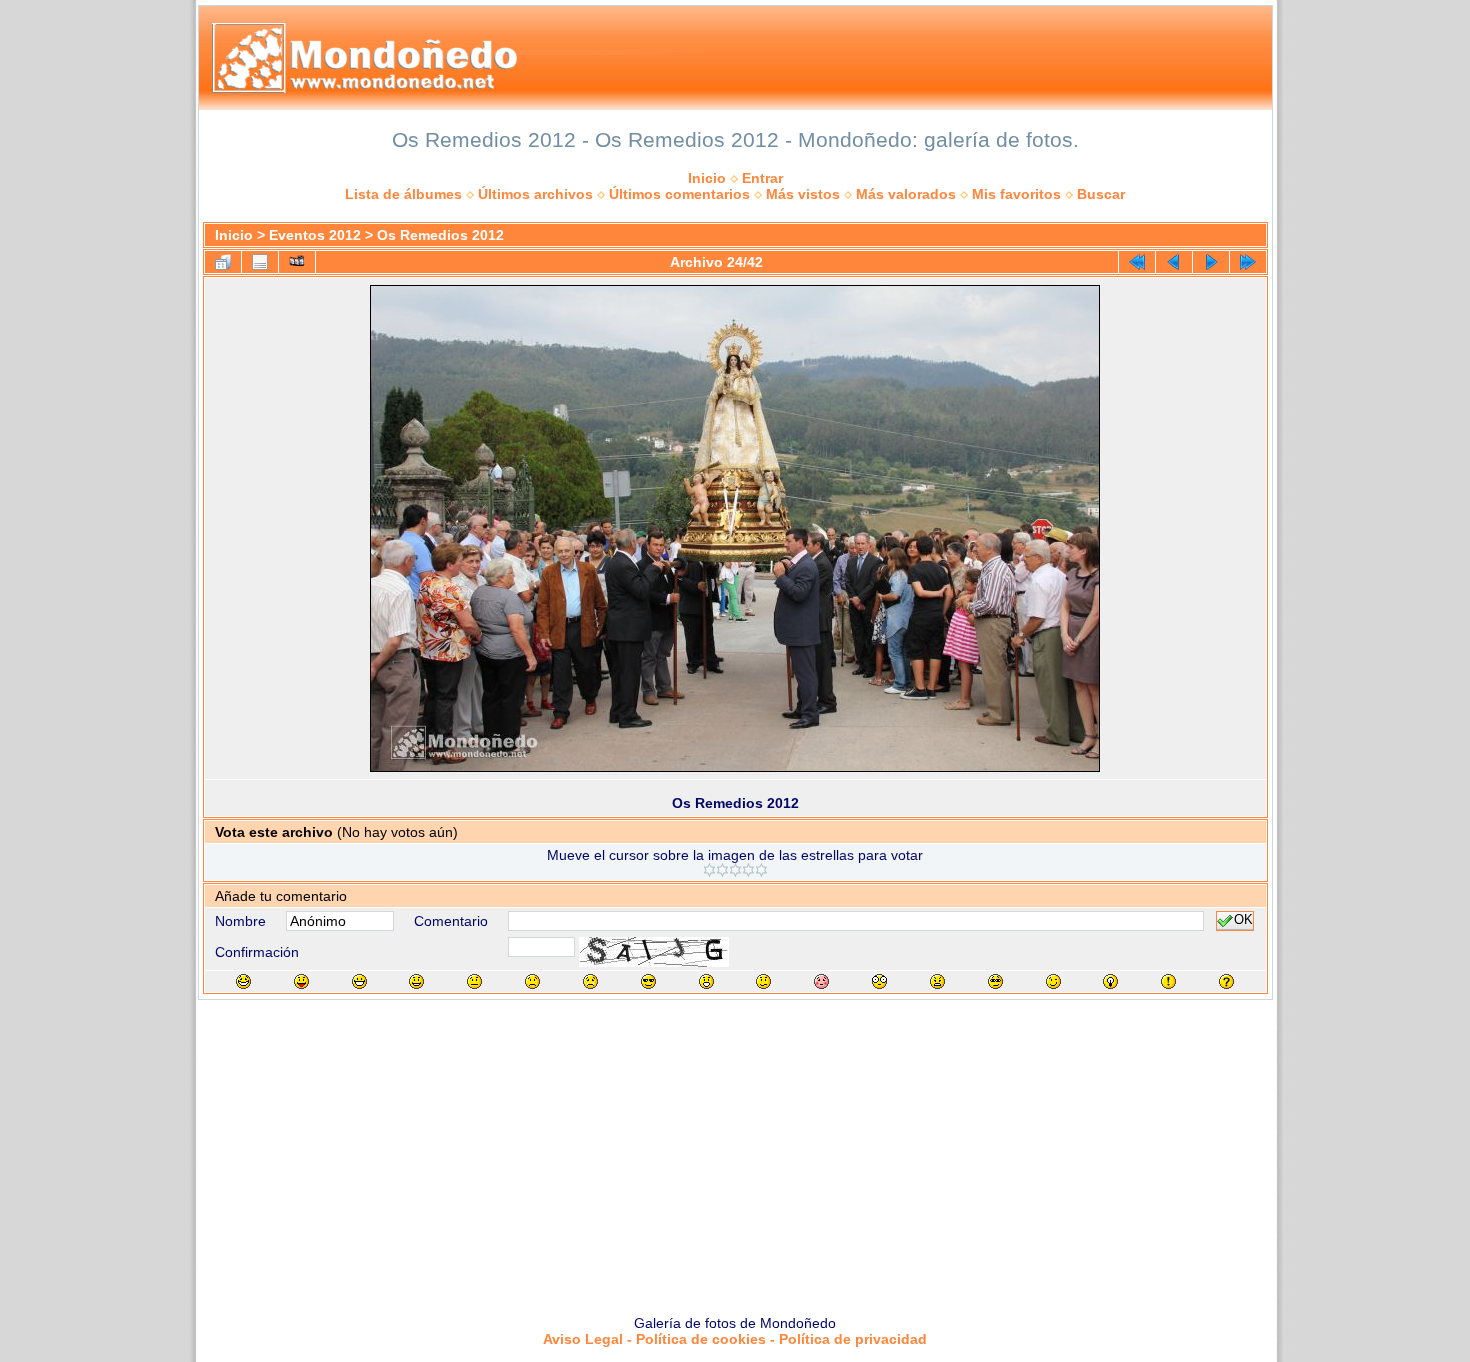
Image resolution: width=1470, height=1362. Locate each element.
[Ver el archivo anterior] (1174, 262)
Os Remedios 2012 (440, 235)
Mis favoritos (1016, 194)
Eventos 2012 (315, 235)
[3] (735, 870)
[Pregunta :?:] (1226, 981)
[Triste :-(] (532, 981)
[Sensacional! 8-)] (648, 981)
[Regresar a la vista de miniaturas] (223, 262)
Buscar (1101, 194)
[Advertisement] (735, 1150)
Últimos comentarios (679, 194)
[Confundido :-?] (763, 981)
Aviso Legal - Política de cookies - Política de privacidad (735, 1339)
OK (1243, 921)
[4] (748, 870)
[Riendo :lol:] (243, 981)
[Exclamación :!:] (1168, 981)
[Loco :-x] (937, 981)
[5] (761, 870)
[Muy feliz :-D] (359, 981)
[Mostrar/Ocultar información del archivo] (260, 262)
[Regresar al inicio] (1137, 262)
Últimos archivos (535, 194)
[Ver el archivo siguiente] (1211, 262)
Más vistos (803, 194)
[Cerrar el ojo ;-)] (1053, 981)
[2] (722, 870)
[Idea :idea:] (1110, 981)
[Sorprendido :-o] (706, 981)
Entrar (762, 178)
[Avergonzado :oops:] (821, 981)
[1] (709, 870)
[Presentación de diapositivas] (297, 262)
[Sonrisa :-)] (416, 981)
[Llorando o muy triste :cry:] (590, 981)
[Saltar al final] (1248, 262)
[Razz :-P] (301, 981)
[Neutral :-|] (474, 981)
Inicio (707, 178)
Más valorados (906, 194)
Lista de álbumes (403, 194)
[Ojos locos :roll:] (995, 981)
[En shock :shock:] (879, 981)
